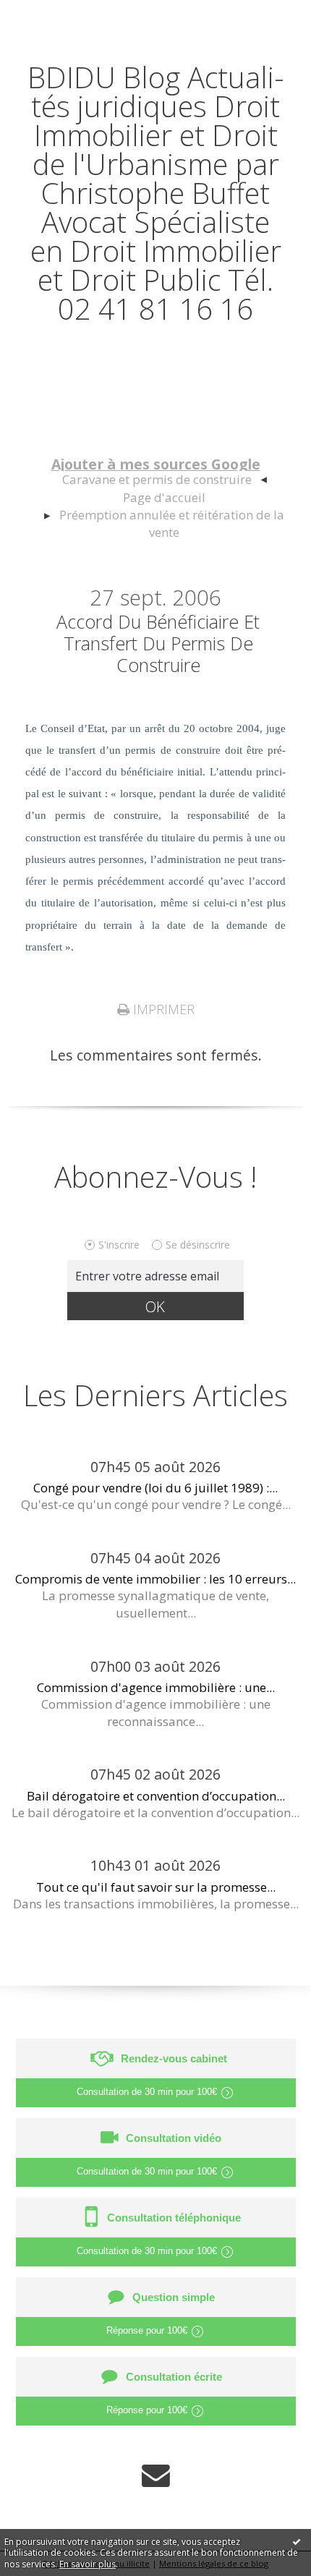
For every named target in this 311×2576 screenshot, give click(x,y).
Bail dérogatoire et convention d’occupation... (156, 1796)
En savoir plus (88, 2564)
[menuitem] (164, 480)
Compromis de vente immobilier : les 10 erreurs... (155, 1579)
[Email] (156, 2475)
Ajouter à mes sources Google (156, 464)
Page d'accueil (164, 497)
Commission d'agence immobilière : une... (156, 1687)
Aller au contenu (63, 16)
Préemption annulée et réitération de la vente (172, 523)
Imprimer (162, 1009)
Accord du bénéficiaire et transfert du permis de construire (158, 643)
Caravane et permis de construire (157, 479)
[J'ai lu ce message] (297, 2541)
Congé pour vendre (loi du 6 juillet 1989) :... (155, 1488)
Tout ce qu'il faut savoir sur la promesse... (156, 1887)
